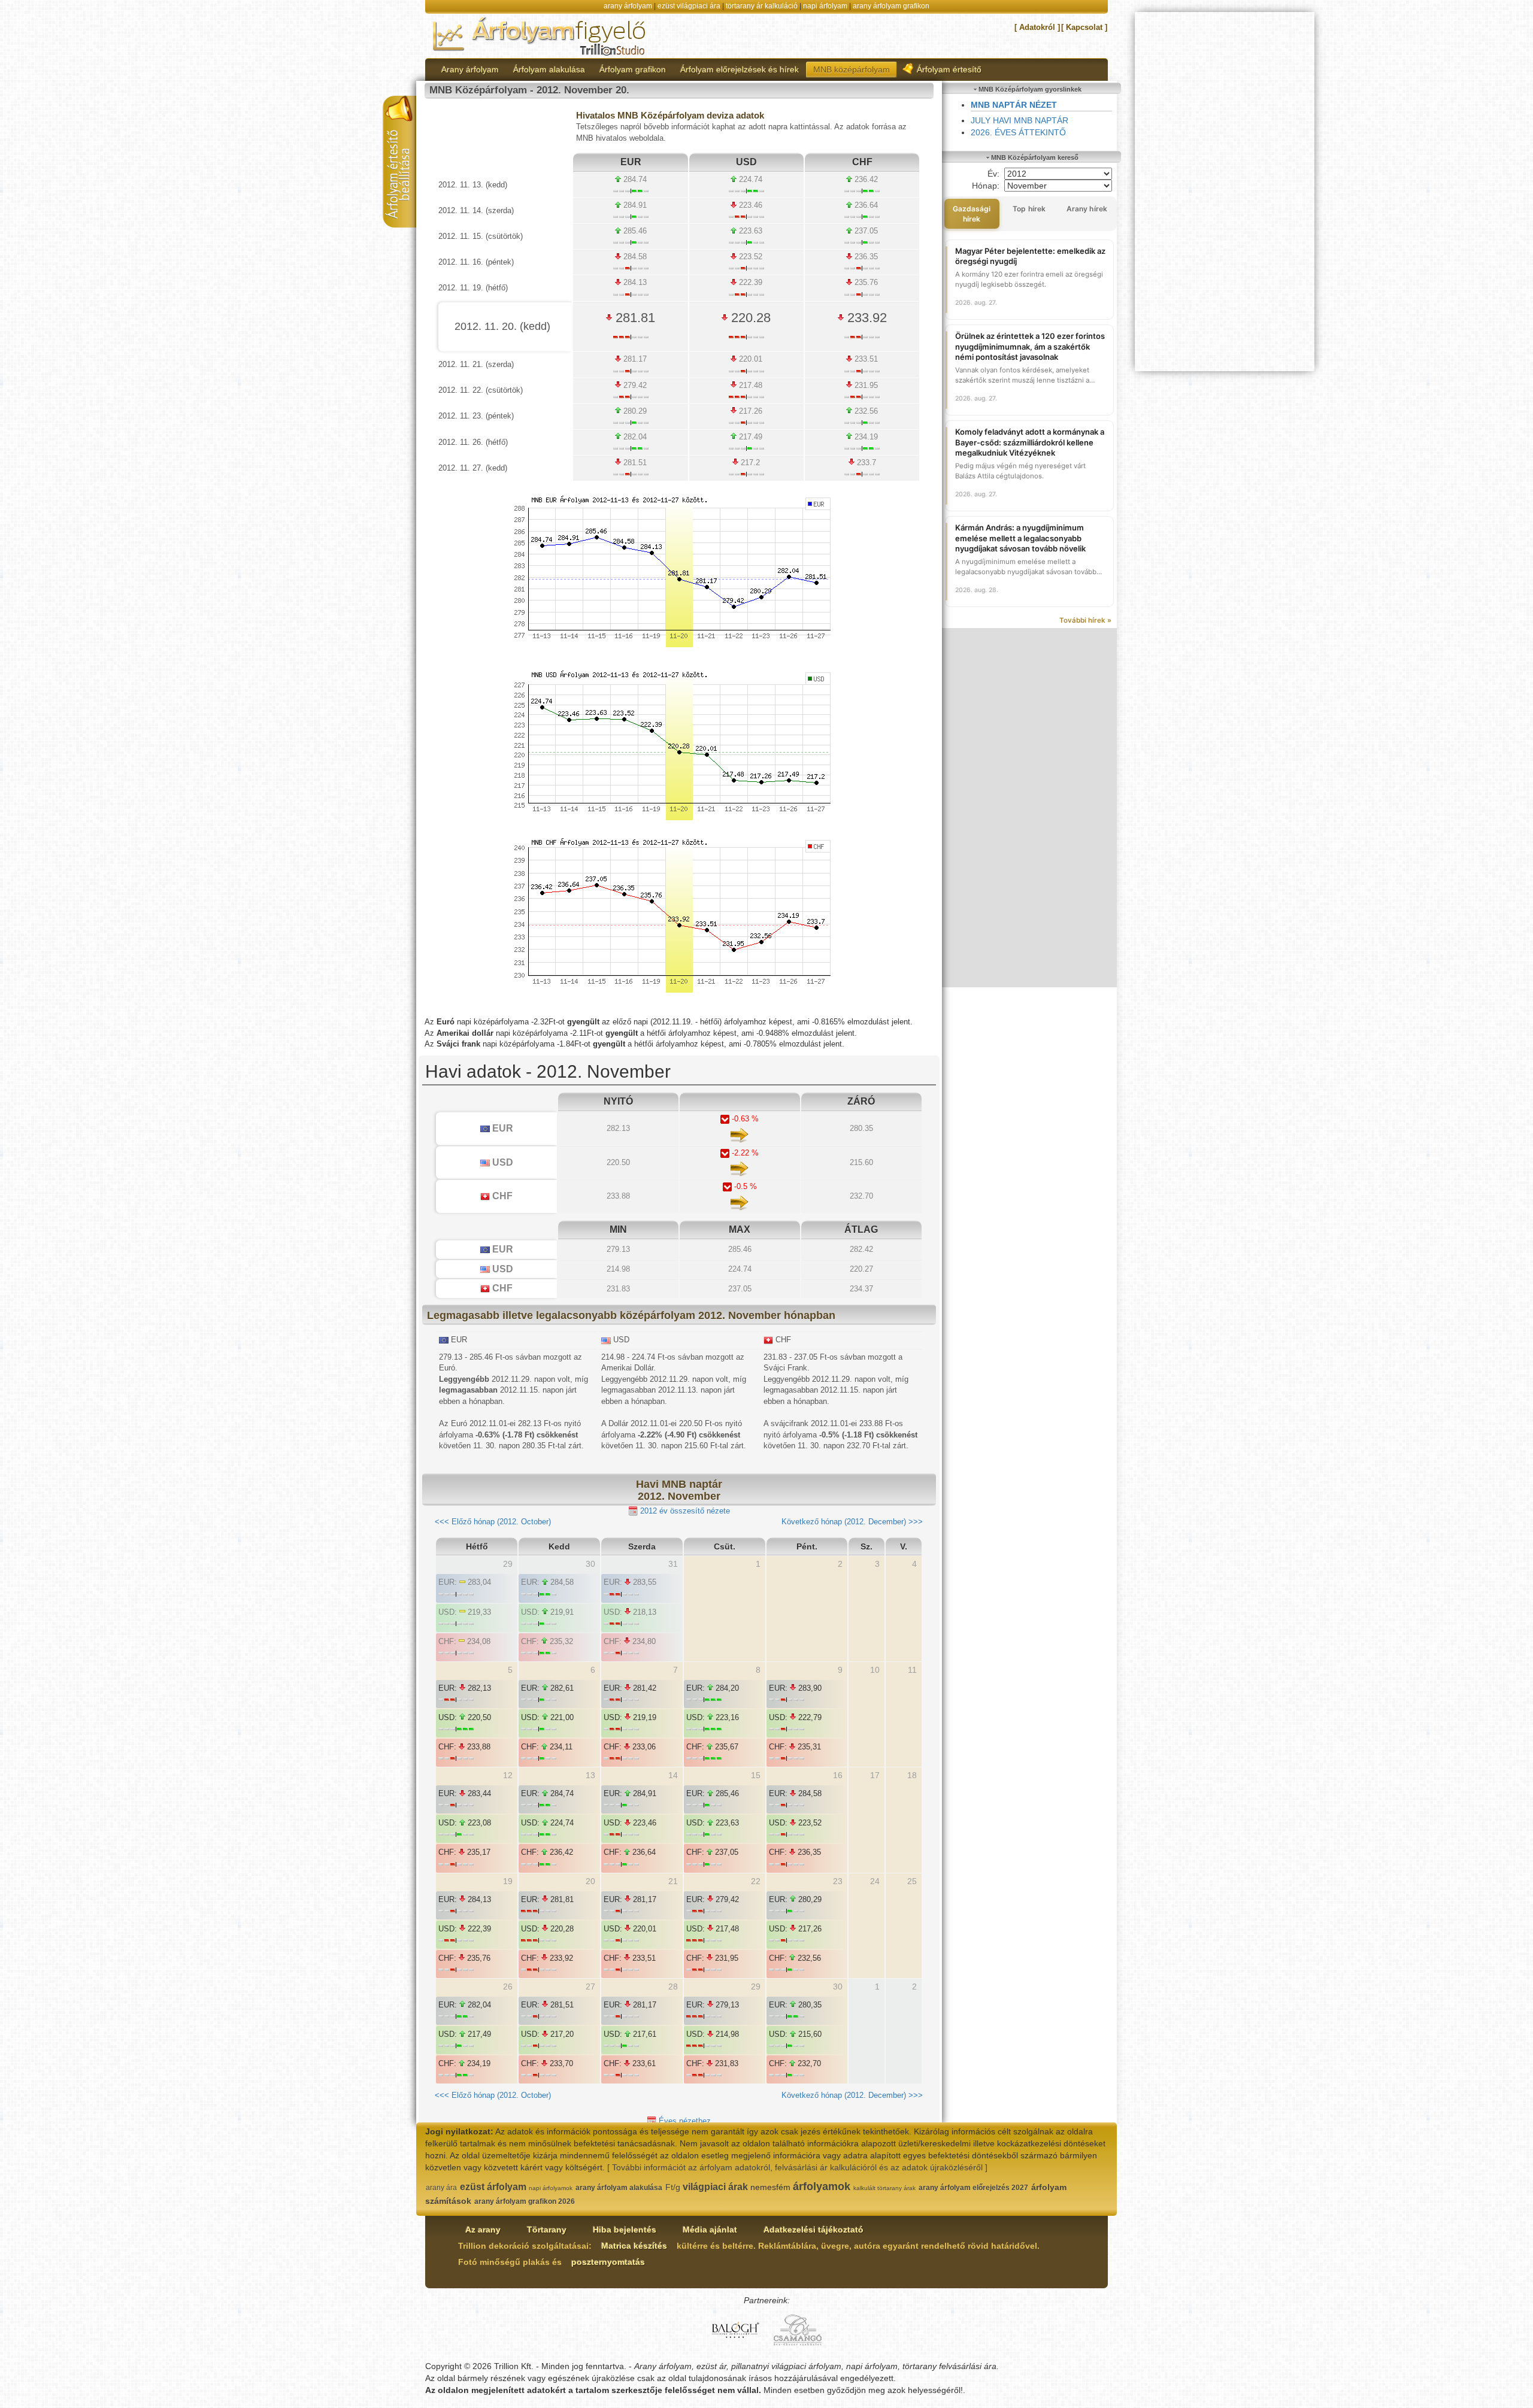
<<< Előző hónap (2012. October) (493, 1522)
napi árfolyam (825, 6)
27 (590, 1987)
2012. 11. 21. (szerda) (476, 364)
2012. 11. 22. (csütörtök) (481, 390)
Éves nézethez (684, 2121)
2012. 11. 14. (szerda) (476, 210)
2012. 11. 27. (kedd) (473, 468)
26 (508, 1987)
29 (756, 1987)
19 (508, 1881)
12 (508, 1775)
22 (756, 1881)
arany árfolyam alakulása (619, 2188)
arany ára (441, 2188)
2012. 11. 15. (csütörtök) (481, 236)
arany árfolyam (628, 6)
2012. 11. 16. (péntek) (476, 262)
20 (590, 1881)
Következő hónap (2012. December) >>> (852, 1522)
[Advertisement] (1030, 808)
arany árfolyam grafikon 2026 (525, 2201)
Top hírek (1029, 209)
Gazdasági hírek (972, 214)
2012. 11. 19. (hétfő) (473, 288)
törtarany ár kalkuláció (762, 6)
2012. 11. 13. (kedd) (473, 185)
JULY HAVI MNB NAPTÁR (1020, 120)
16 (838, 1775)
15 (756, 1775)
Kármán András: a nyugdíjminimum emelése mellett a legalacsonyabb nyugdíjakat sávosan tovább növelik (1020, 538)
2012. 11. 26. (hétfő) (473, 442)
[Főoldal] (540, 35)
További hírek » (1085, 620)
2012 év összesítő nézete (684, 1511)
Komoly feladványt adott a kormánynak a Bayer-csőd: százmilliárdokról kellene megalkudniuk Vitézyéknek (1030, 442)
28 (673, 1987)
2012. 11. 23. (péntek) (476, 416)
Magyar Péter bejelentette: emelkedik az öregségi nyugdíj (1030, 256)
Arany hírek (1087, 209)
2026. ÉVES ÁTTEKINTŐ (1018, 132)
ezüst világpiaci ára (689, 6)
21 (673, 1881)
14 (673, 1775)
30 (838, 1987)
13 (590, 1775)
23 (838, 1881)
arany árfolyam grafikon (891, 6)
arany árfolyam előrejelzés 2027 (973, 2188)
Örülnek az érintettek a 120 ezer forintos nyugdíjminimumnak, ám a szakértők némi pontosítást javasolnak (1030, 346)
